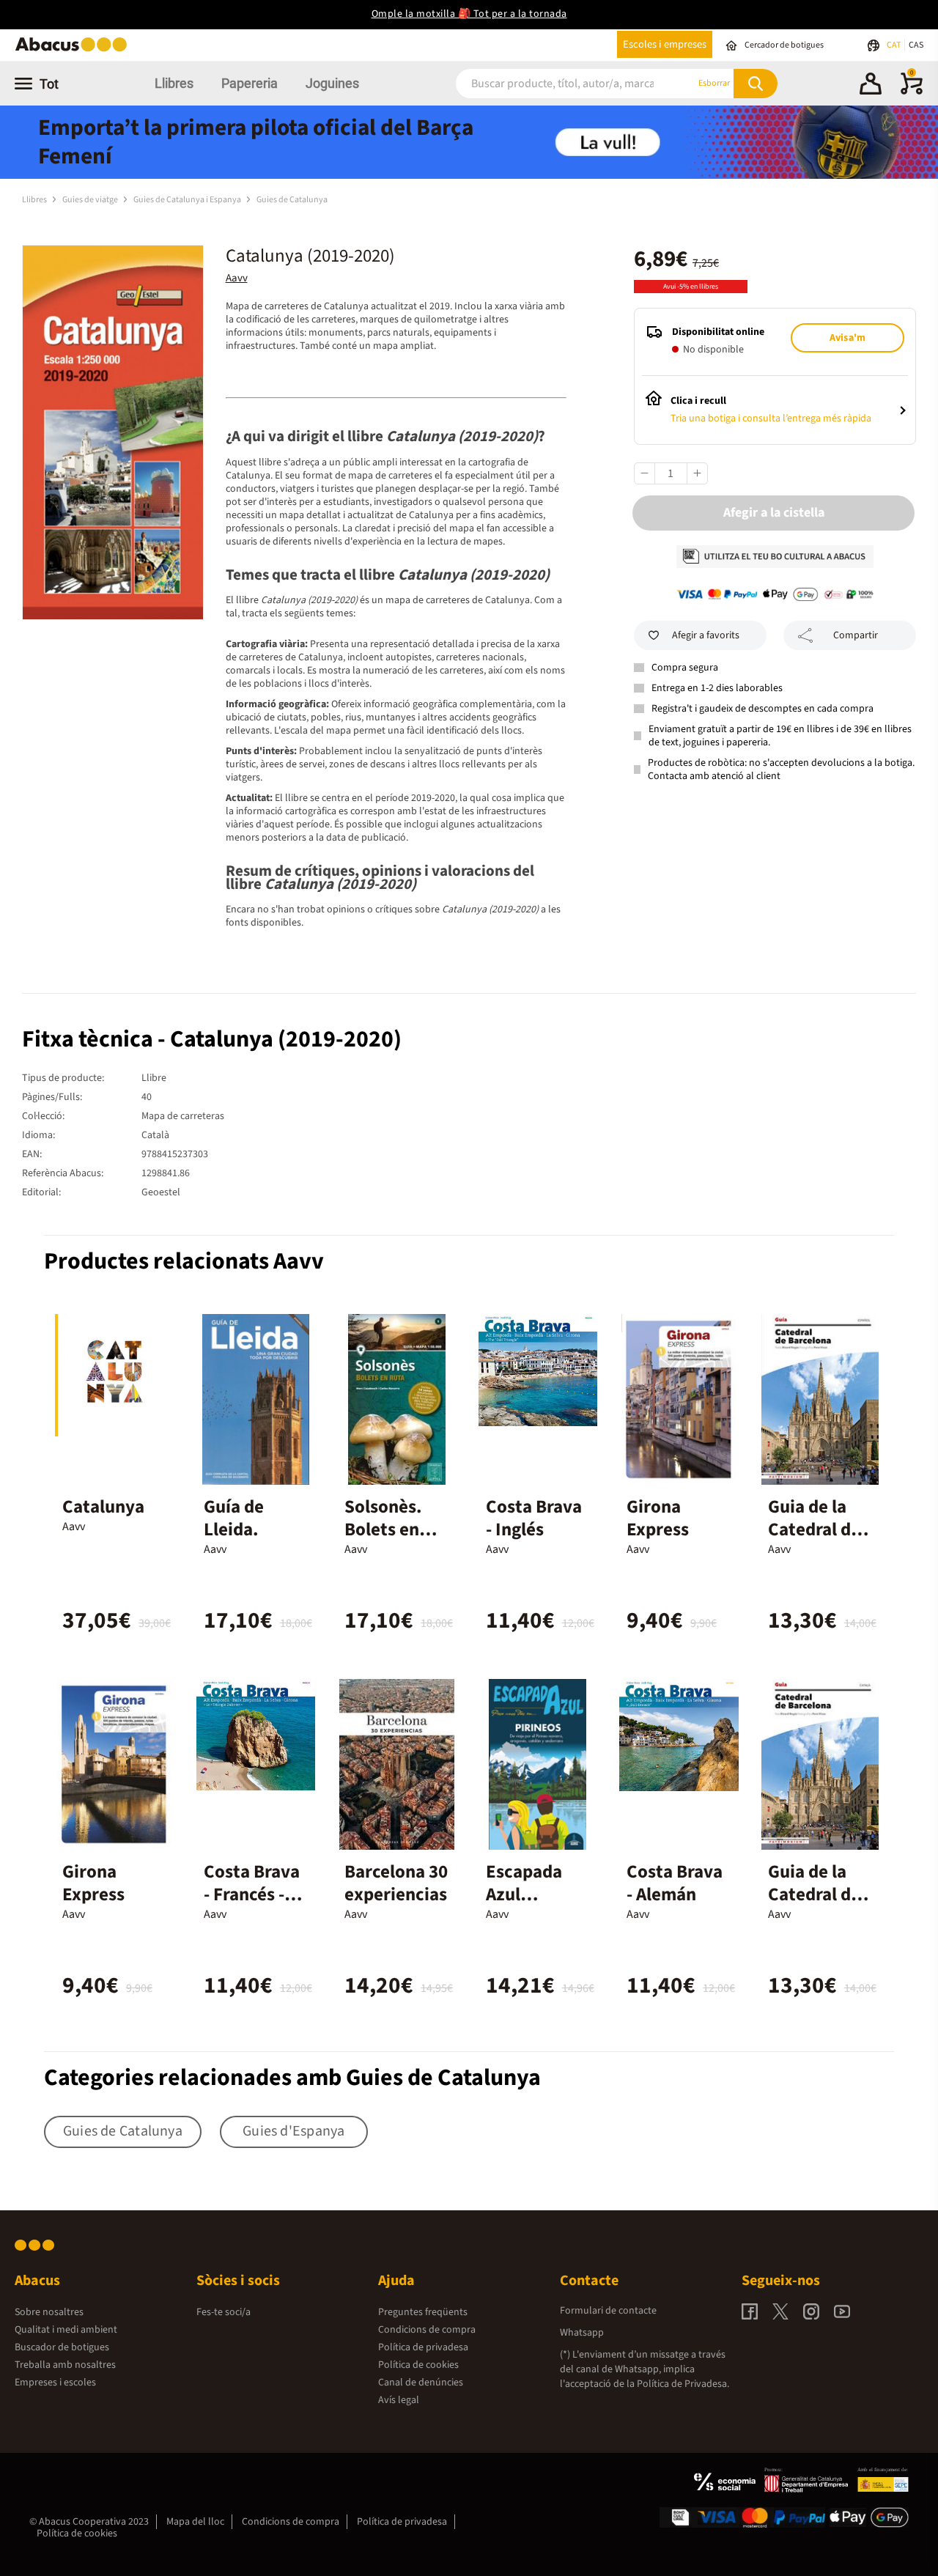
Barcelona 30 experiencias (396, 1883)
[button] (871, 86)
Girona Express (658, 1518)
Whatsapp (582, 2333)
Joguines (332, 83)
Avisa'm (847, 338)
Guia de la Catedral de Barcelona (814, 1529)
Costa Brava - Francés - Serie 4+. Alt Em (252, 1906)
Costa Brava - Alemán (675, 1883)
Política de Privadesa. (683, 2384)
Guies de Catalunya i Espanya (188, 200)
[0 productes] (912, 92)
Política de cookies (418, 2365)
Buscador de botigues (62, 2347)
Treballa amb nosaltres (65, 2365)
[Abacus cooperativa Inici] (75, 50)
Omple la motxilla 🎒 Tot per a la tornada (469, 14)
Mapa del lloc (195, 2522)
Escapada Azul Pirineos (524, 1894)
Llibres (174, 83)
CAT (894, 45)
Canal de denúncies (421, 2383)
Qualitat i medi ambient (66, 2330)
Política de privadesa (423, 2347)
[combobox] (557, 83)
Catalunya (103, 1507)
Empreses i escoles (55, 2383)
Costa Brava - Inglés (534, 1518)
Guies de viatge (91, 200)
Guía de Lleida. (234, 1518)
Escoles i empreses (665, 44)
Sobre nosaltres (49, 2312)
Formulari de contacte (608, 2311)
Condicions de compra (427, 2330)
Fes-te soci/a (224, 2312)
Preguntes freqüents (423, 2312)
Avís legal (399, 2400)
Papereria (250, 83)
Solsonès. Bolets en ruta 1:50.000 (383, 1541)
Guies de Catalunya (292, 200)
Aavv (237, 278)
